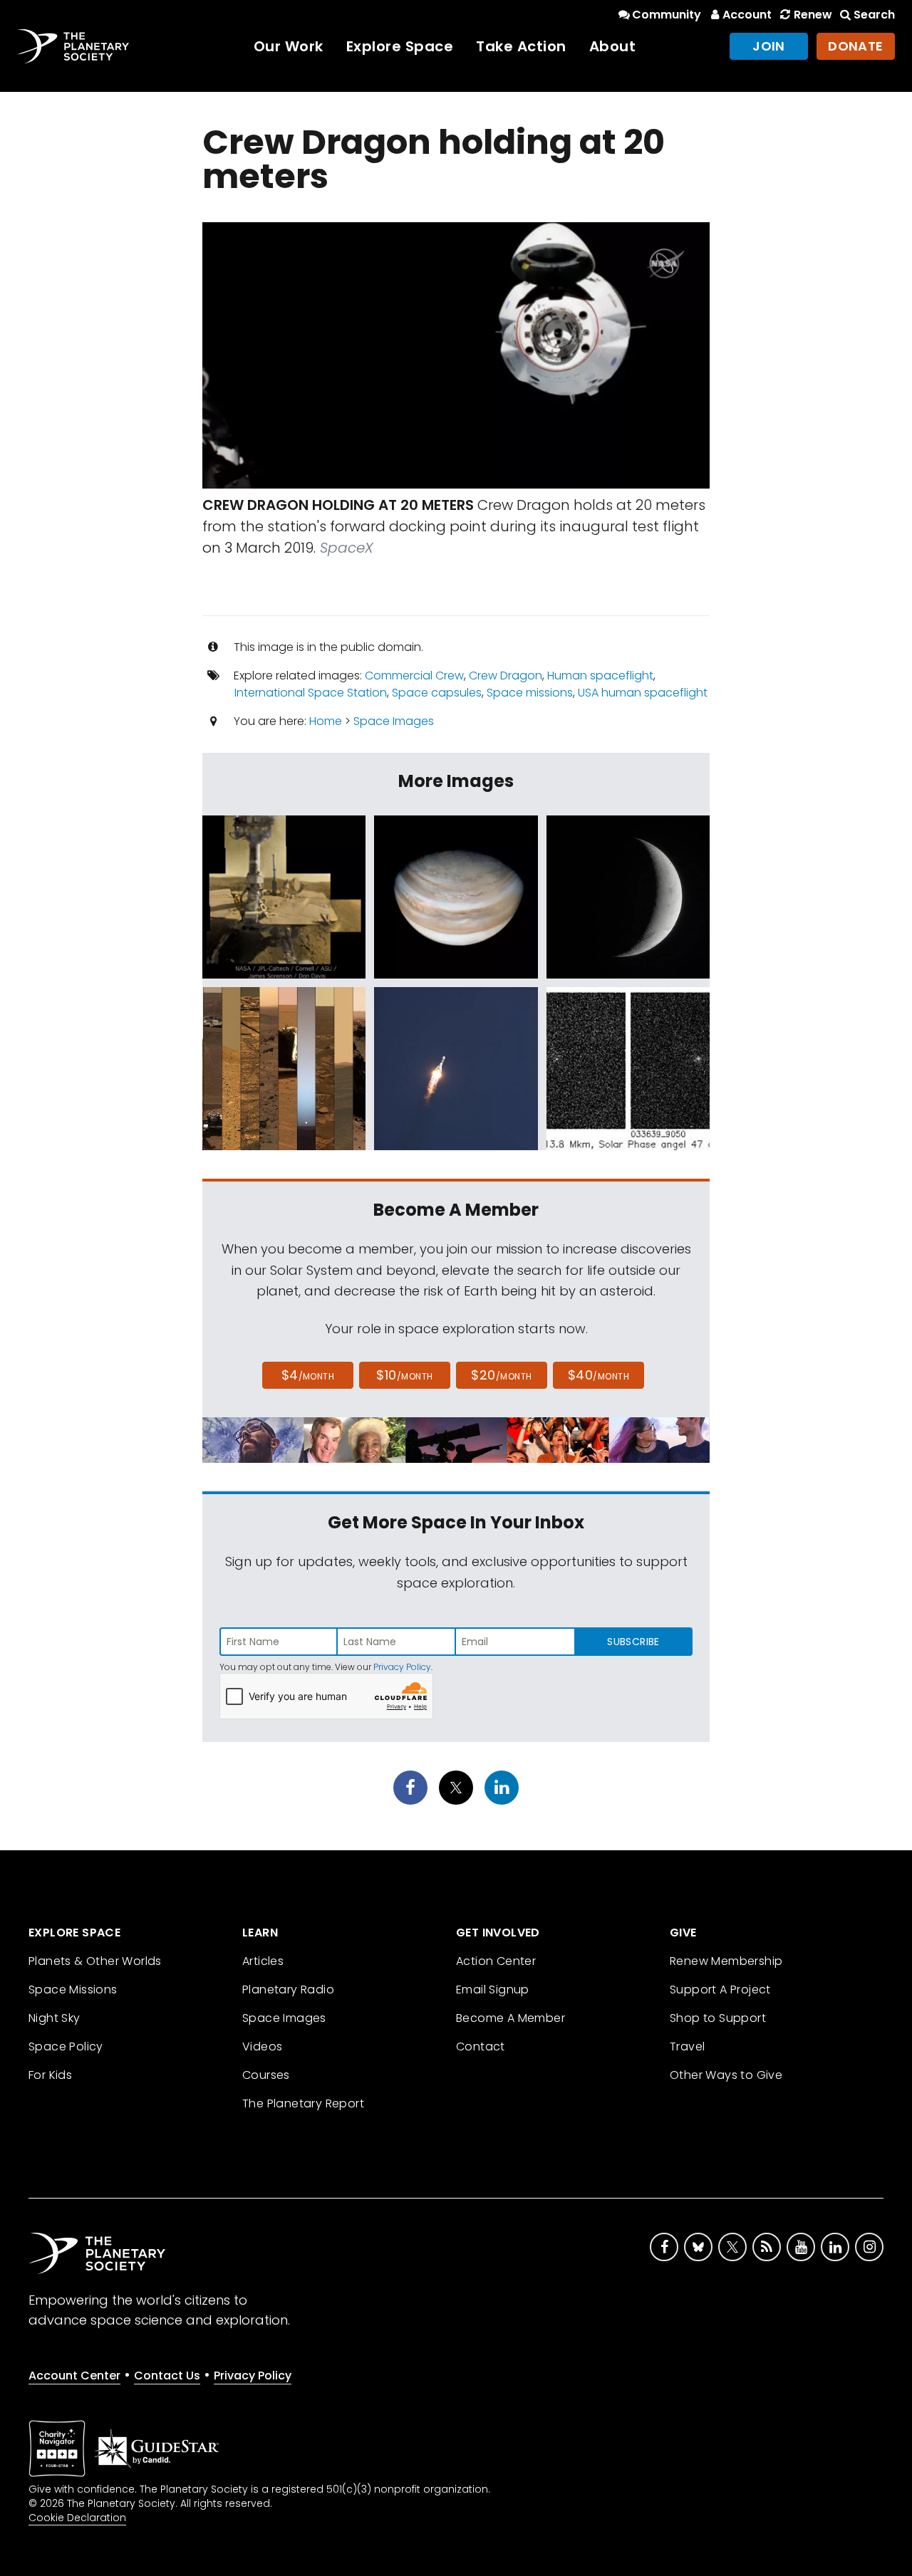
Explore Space (400, 46)
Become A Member (511, 2018)
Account (747, 15)
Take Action (521, 46)
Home (326, 721)
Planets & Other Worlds (95, 1961)
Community (667, 15)
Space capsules (437, 693)
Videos (262, 2046)
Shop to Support (718, 2018)
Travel (687, 2046)
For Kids (50, 2075)
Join (769, 46)
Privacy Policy (402, 1667)
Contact (481, 2046)
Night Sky (55, 2018)
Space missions (530, 693)
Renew (813, 15)
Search (874, 15)
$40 (598, 1375)
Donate (856, 46)
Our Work (289, 46)
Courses (266, 2075)
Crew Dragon (506, 676)
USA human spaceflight (643, 693)
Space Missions (73, 1990)
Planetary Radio (288, 1990)
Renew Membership (726, 1961)
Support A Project (720, 1990)
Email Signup (493, 1990)
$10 (404, 1375)
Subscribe (633, 1642)
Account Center (74, 2376)
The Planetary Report (303, 2103)
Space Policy (66, 2046)
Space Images (394, 721)
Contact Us (167, 2376)
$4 (308, 1375)
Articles (263, 1961)
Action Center (496, 1961)
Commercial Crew (414, 676)
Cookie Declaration (77, 2518)
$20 (501, 1375)
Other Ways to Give (726, 2075)
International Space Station (311, 693)
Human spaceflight (600, 676)
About (613, 46)
